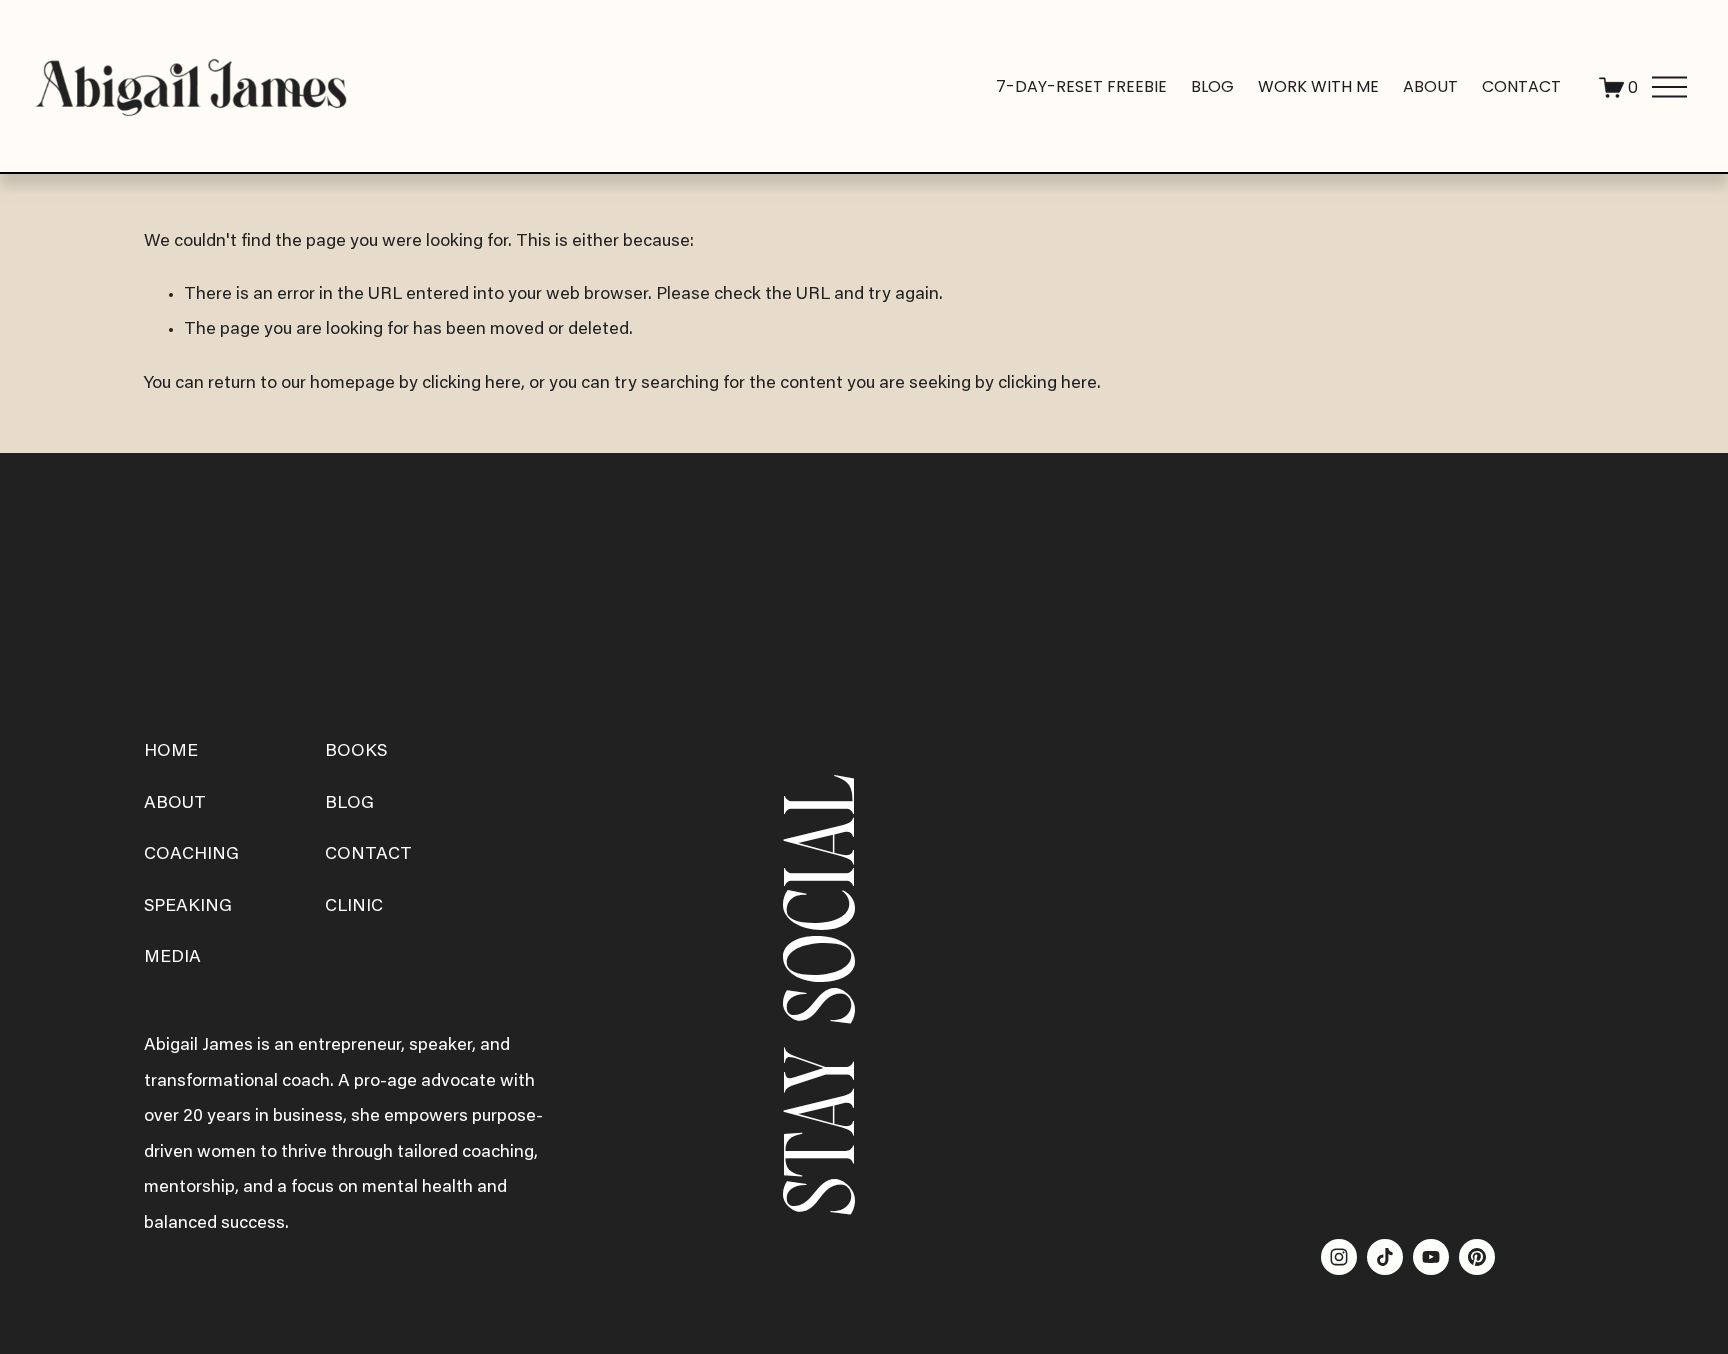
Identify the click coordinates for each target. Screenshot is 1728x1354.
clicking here (471, 384)
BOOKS (356, 752)
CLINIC (354, 907)
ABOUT (175, 804)
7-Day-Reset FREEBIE (1081, 86)
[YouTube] (1431, 1257)
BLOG (349, 804)
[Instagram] (1339, 1257)
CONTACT (368, 855)
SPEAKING (188, 907)
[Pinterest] (1477, 1257)
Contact (1521, 86)
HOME (171, 752)
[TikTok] (1385, 1257)
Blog (1212, 86)
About (1430, 86)
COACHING (191, 855)
